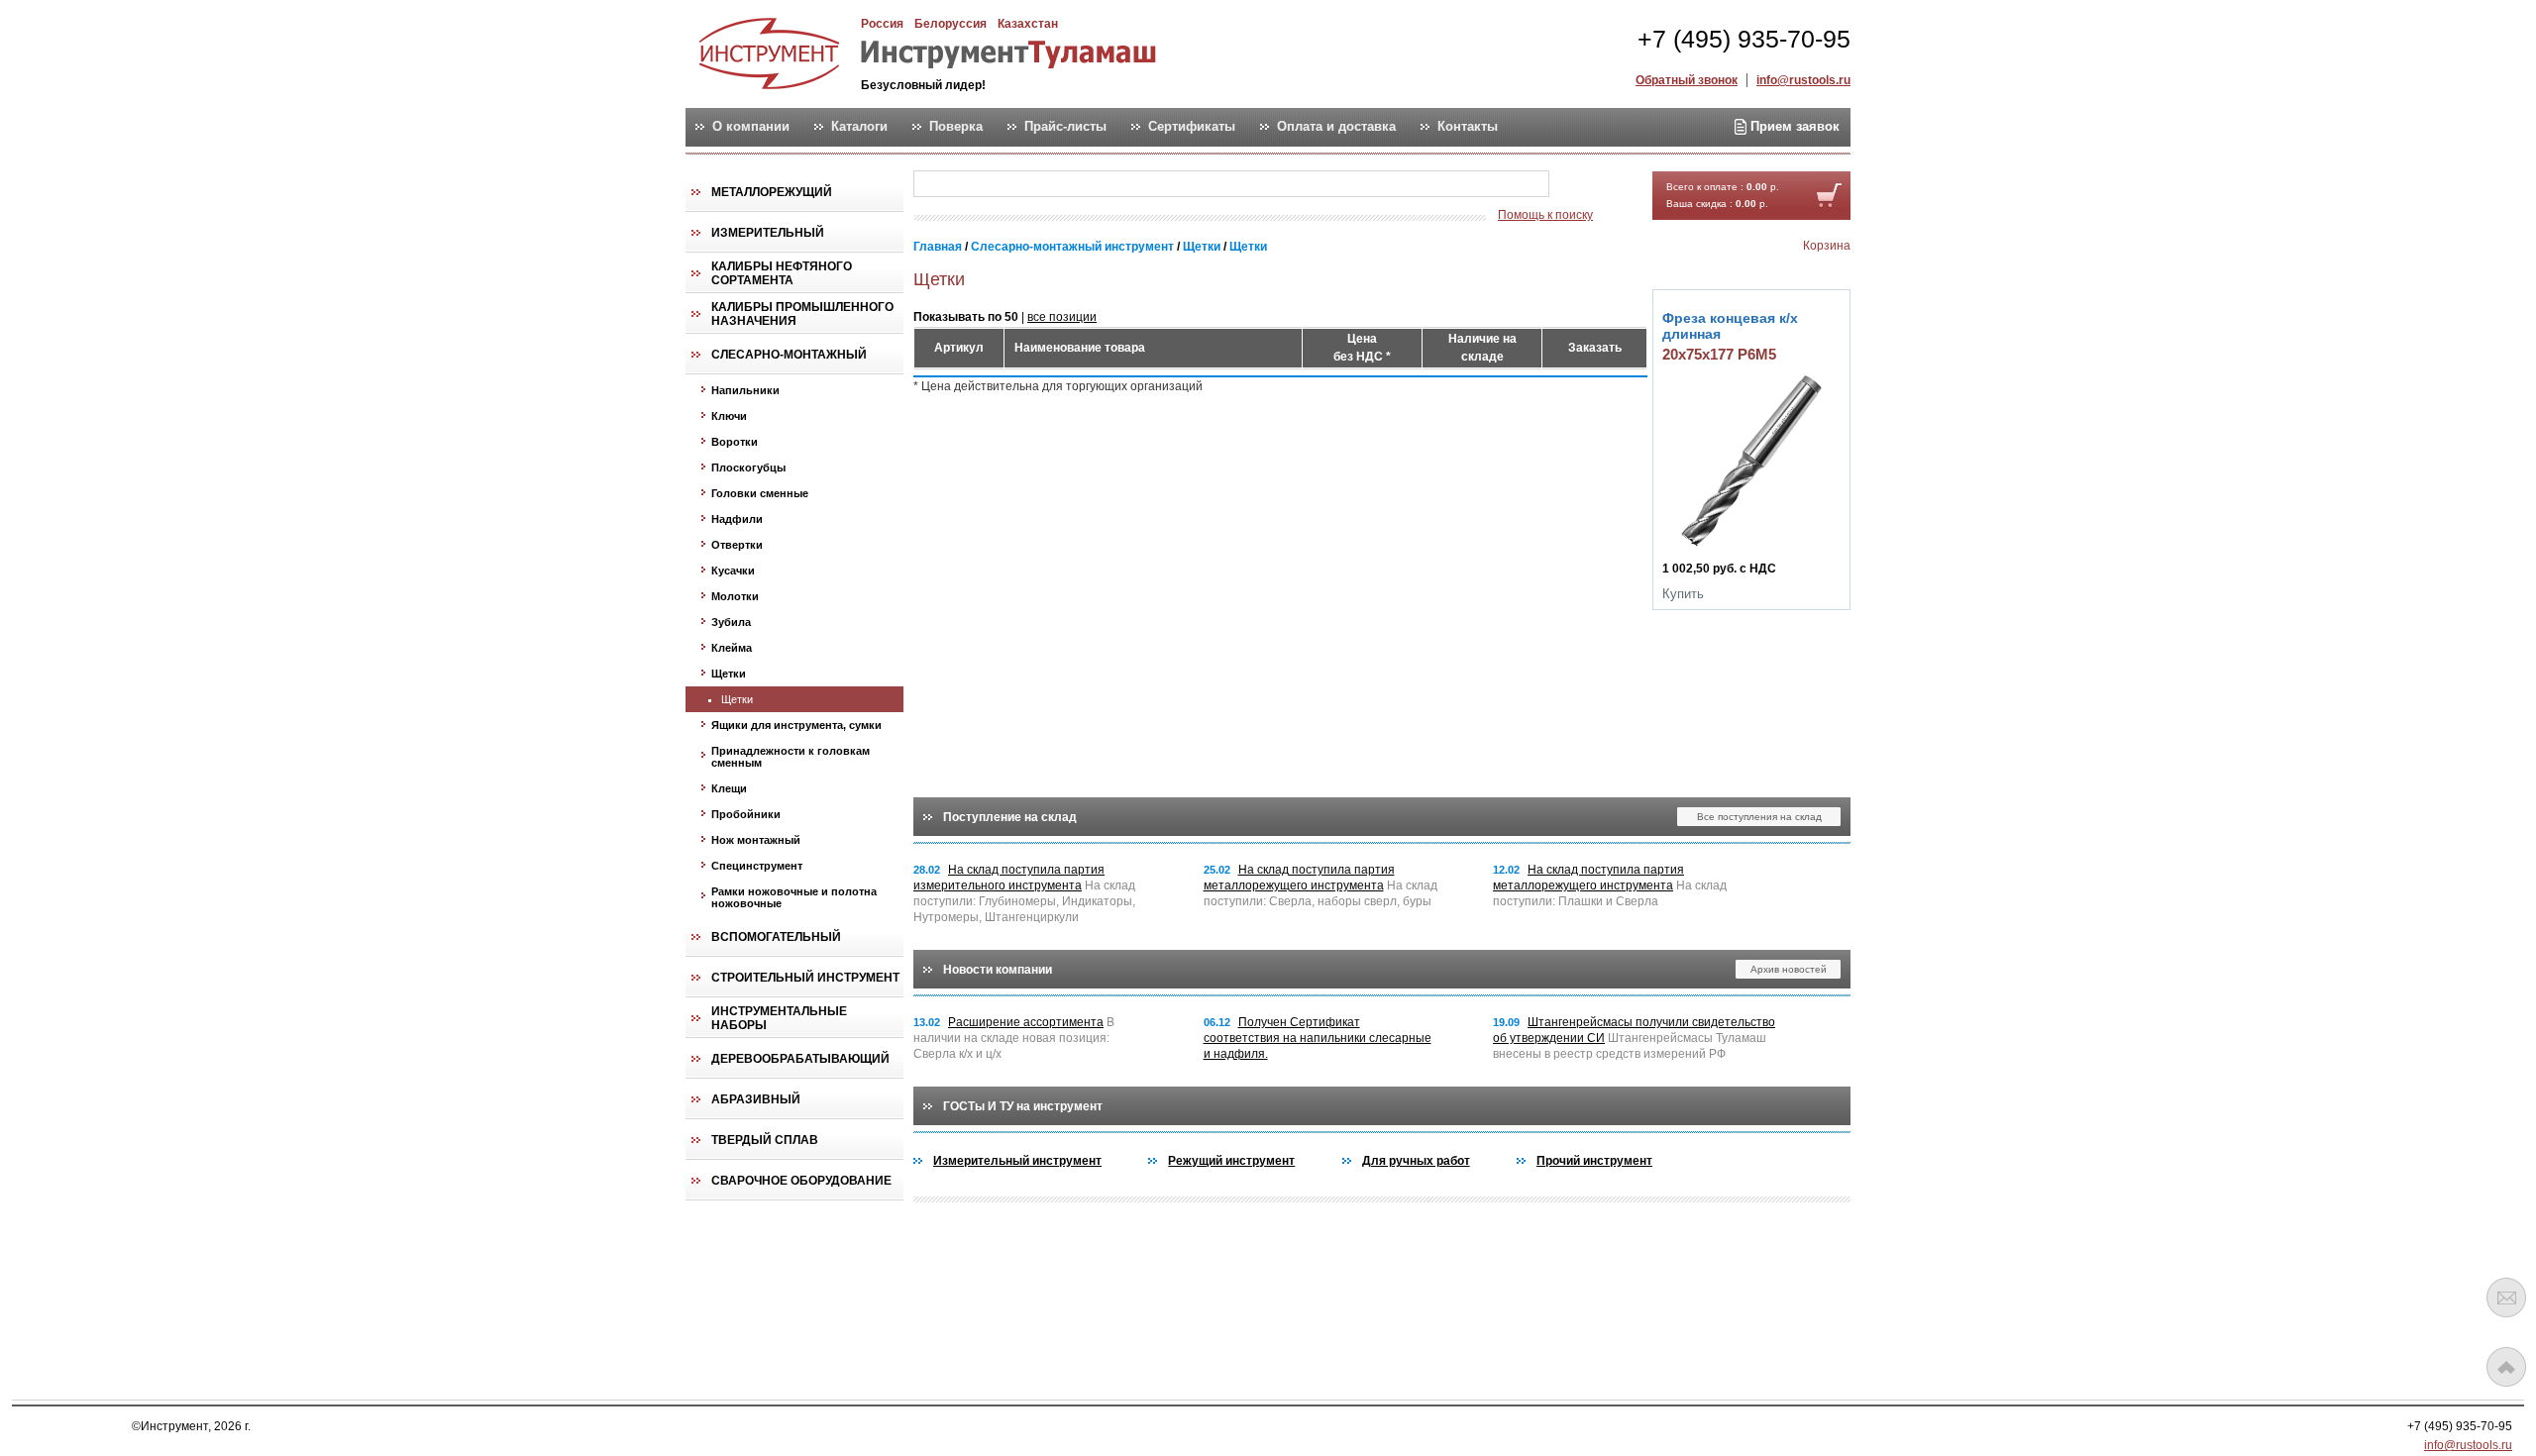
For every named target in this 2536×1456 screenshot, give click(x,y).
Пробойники (746, 814)
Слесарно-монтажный (789, 355)
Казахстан (1028, 24)
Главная (938, 247)
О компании (751, 127)
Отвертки (737, 545)
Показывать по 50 (966, 317)
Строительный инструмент (805, 978)
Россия (882, 24)
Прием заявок (1793, 126)
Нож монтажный (756, 840)
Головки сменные (760, 493)
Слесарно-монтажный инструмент (1072, 247)
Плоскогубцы (748, 468)
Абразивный (756, 1099)
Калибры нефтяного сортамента (782, 273)
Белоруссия (951, 24)
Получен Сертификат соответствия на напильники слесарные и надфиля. (1318, 1038)
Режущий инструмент (1231, 1161)
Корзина (1827, 246)
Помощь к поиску (1545, 215)
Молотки (735, 596)
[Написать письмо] (2506, 1298)
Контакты (1468, 127)
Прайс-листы (1065, 127)
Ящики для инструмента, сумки (796, 725)
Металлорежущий (772, 192)
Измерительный (768, 233)
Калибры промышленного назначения (802, 314)
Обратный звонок (1687, 80)
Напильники (745, 390)
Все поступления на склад (1759, 817)
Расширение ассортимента (1026, 1022)
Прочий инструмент (1594, 1161)
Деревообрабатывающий (800, 1059)
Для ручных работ (1416, 1161)
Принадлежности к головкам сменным (791, 757)
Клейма (732, 648)
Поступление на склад (1010, 817)
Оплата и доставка (1336, 127)
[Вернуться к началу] (2506, 1367)
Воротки (735, 442)
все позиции (1062, 317)
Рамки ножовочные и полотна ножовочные (794, 897)
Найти (1588, 185)
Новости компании (998, 970)
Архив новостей (1789, 969)
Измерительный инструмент (1017, 1161)
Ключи (729, 416)
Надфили (737, 519)
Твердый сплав (765, 1140)
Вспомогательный (776, 937)
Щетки (729, 674)
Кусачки (733, 571)
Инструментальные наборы (779, 1018)
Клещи (729, 788)
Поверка (956, 127)
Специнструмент (757, 866)
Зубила (731, 622)
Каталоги (859, 127)
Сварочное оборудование (801, 1181)
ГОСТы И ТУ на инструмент (1023, 1106)
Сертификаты (1192, 127)
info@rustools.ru (1803, 80)
